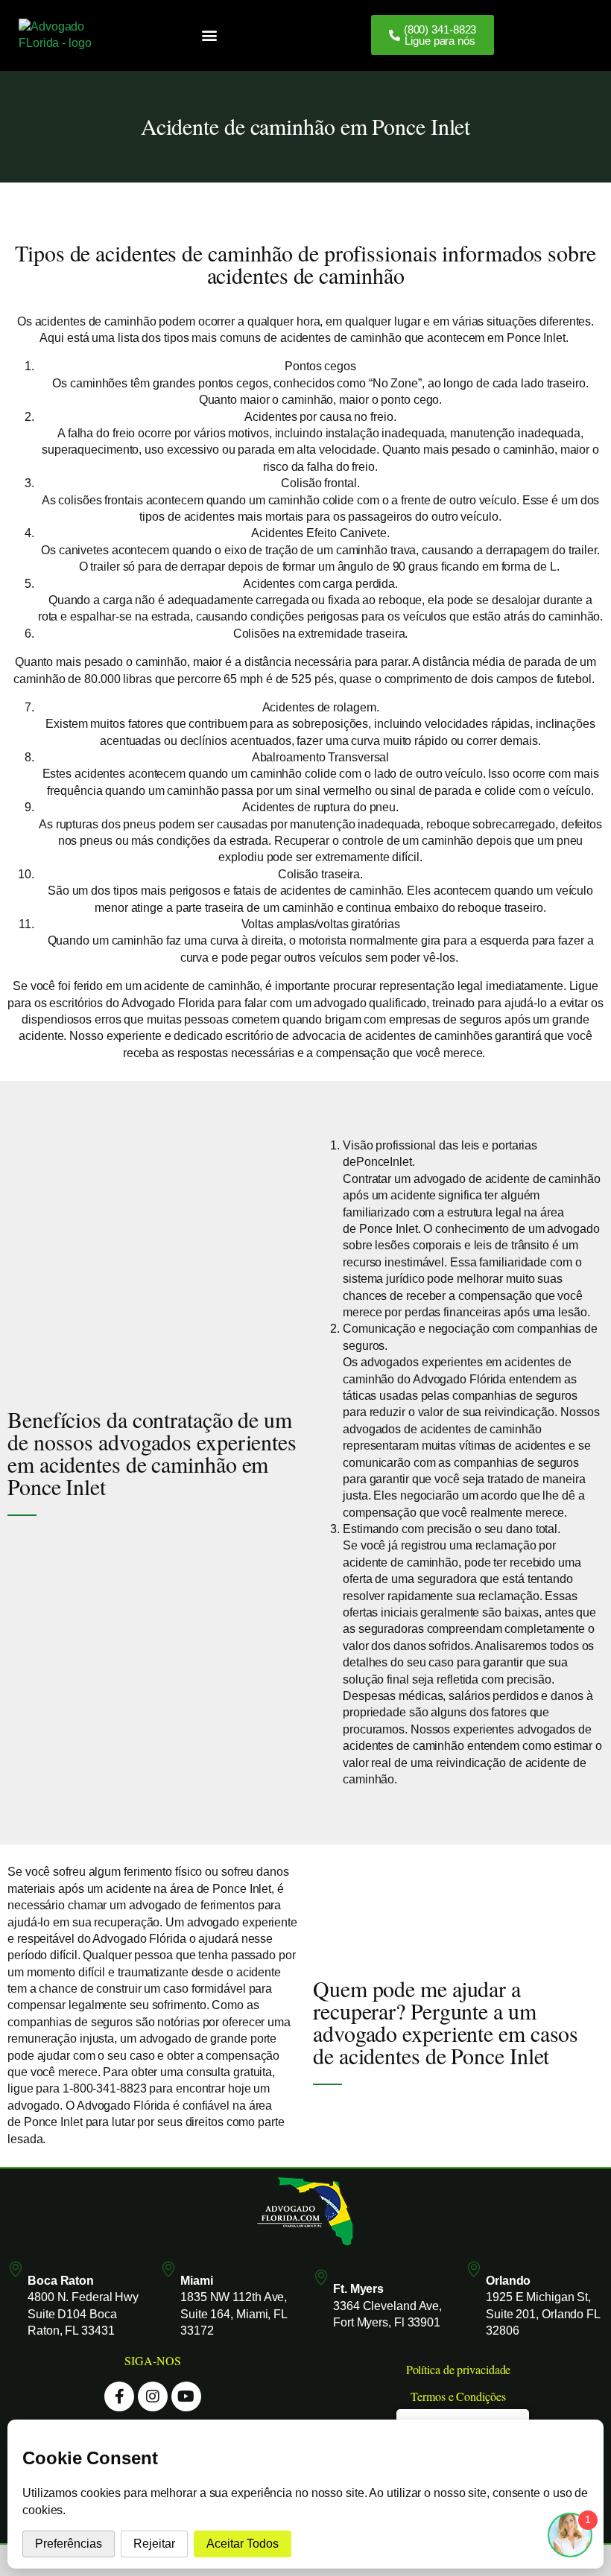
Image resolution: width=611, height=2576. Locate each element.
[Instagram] (153, 2396)
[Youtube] (186, 2396)
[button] (209, 35)
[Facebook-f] (119, 2396)
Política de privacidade (459, 2369)
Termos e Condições (458, 2396)
